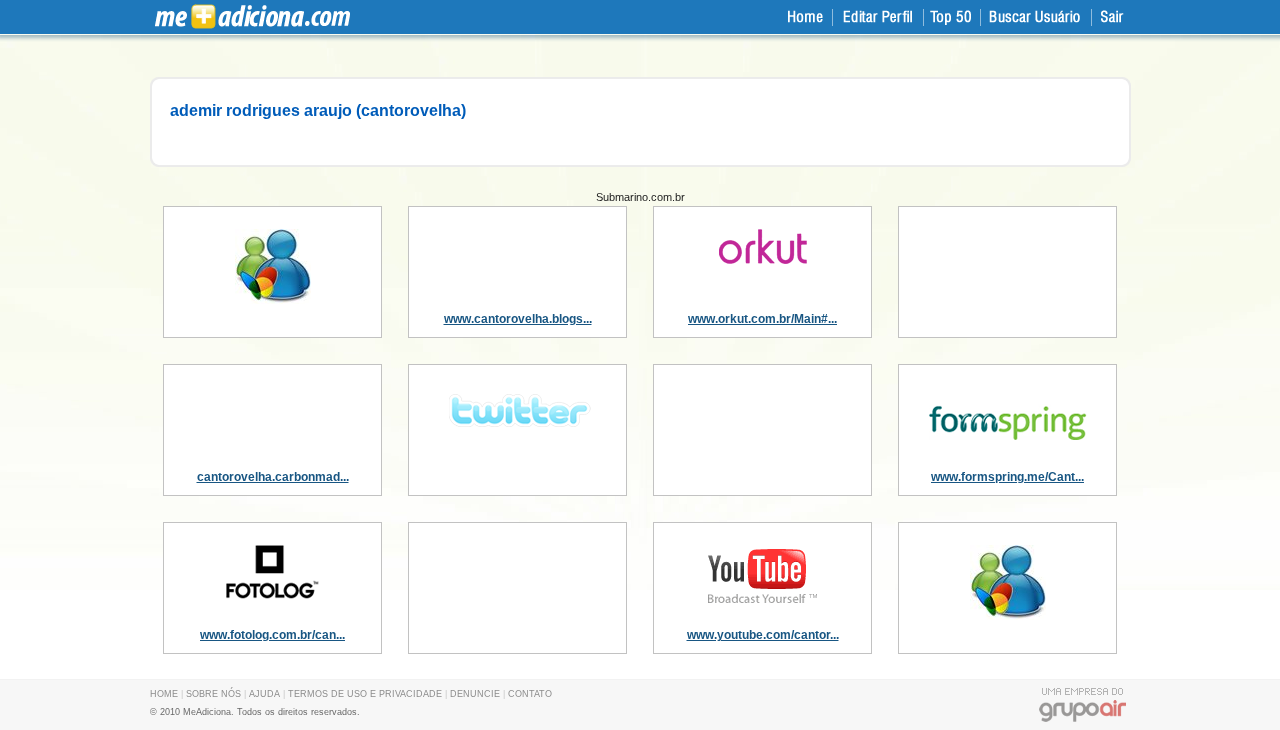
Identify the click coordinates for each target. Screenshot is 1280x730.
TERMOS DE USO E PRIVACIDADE (365, 694)
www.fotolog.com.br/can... (272, 635)
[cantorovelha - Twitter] (518, 432)
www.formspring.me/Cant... (1007, 477)
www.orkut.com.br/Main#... (762, 319)
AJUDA (264, 694)
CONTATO (530, 694)
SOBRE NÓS (213, 694)
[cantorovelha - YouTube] (763, 603)
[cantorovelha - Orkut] (763, 260)
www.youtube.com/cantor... (763, 635)
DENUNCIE (475, 694)
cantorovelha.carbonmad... (273, 477)
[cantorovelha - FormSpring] (1008, 451)
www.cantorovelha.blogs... (518, 319)
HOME (164, 694)
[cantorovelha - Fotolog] (272, 595)
